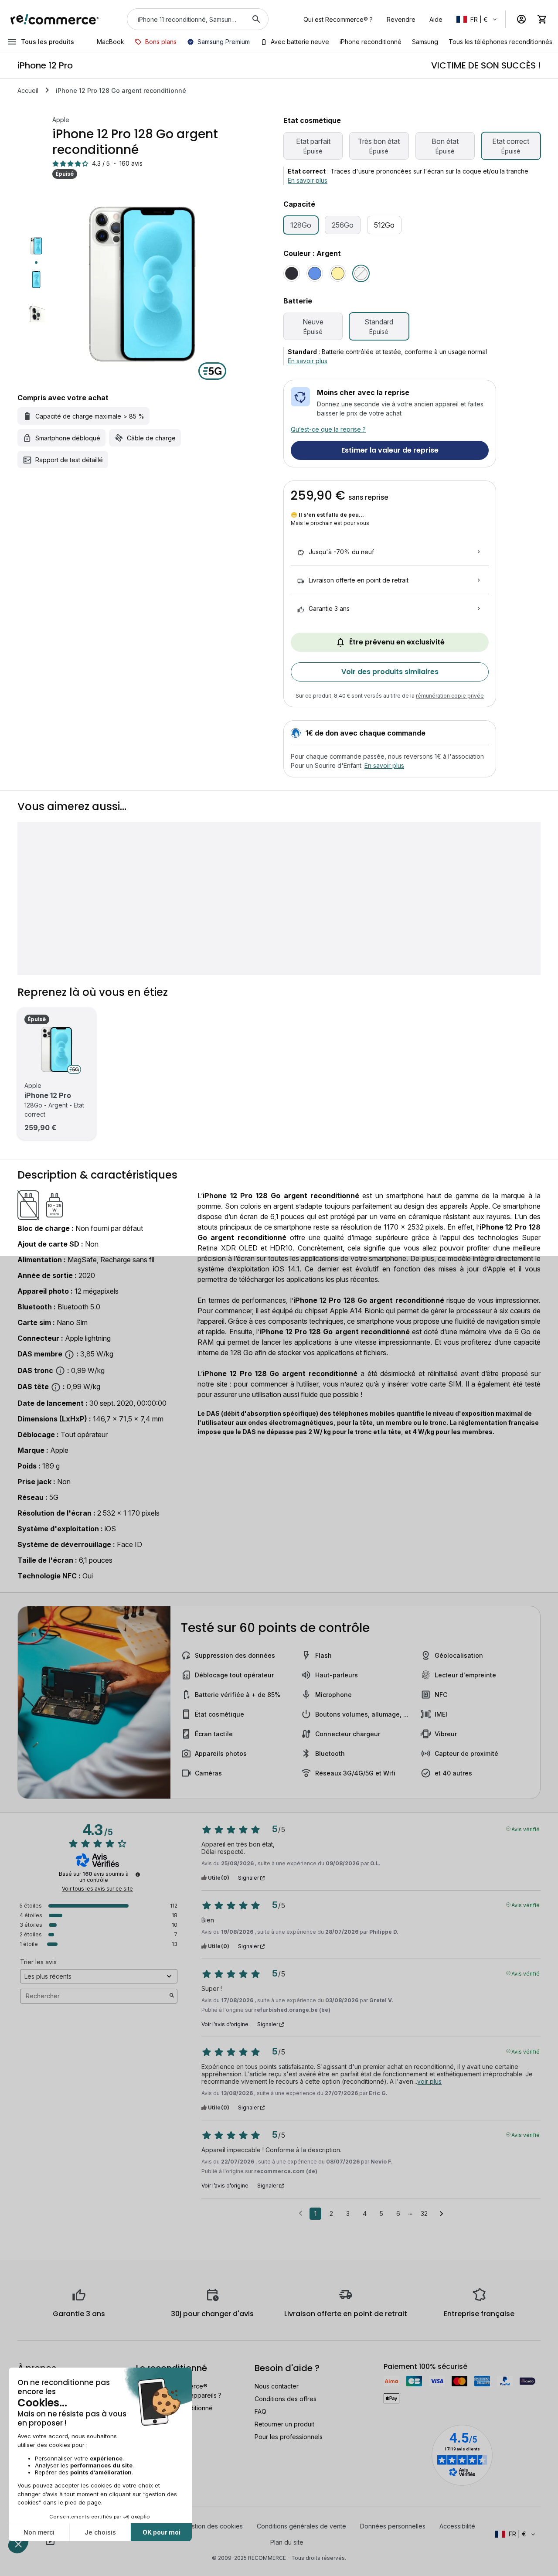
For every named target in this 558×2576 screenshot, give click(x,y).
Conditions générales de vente (301, 2526)
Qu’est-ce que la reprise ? (328, 429)
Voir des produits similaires (390, 672)
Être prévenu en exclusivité (397, 642)
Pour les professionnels (289, 2437)
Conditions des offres (286, 2399)
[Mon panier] (542, 19)
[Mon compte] (521, 19)
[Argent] (361, 273)
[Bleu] (315, 273)
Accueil (28, 90)
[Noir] (292, 273)
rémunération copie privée (450, 696)
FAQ (260, 2411)
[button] (477, 19)
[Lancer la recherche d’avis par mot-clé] (172, 1996)
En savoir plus (308, 180)
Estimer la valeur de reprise (390, 450)
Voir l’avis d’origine (225, 2024)
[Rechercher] (256, 19)
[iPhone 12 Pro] (57, 1049)
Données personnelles (393, 2526)
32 (424, 2213)
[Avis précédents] (301, 2213)
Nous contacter (277, 2386)
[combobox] (185, 19)
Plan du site (287, 2542)
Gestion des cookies (213, 2526)
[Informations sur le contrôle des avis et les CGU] (138, 1874)
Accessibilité (457, 2526)
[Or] (338, 273)
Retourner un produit (284, 2424)
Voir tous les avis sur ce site (97, 1889)
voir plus (429, 2081)
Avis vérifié (526, 1829)
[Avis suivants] (441, 2214)
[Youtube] (50, 2541)
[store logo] (55, 19)
